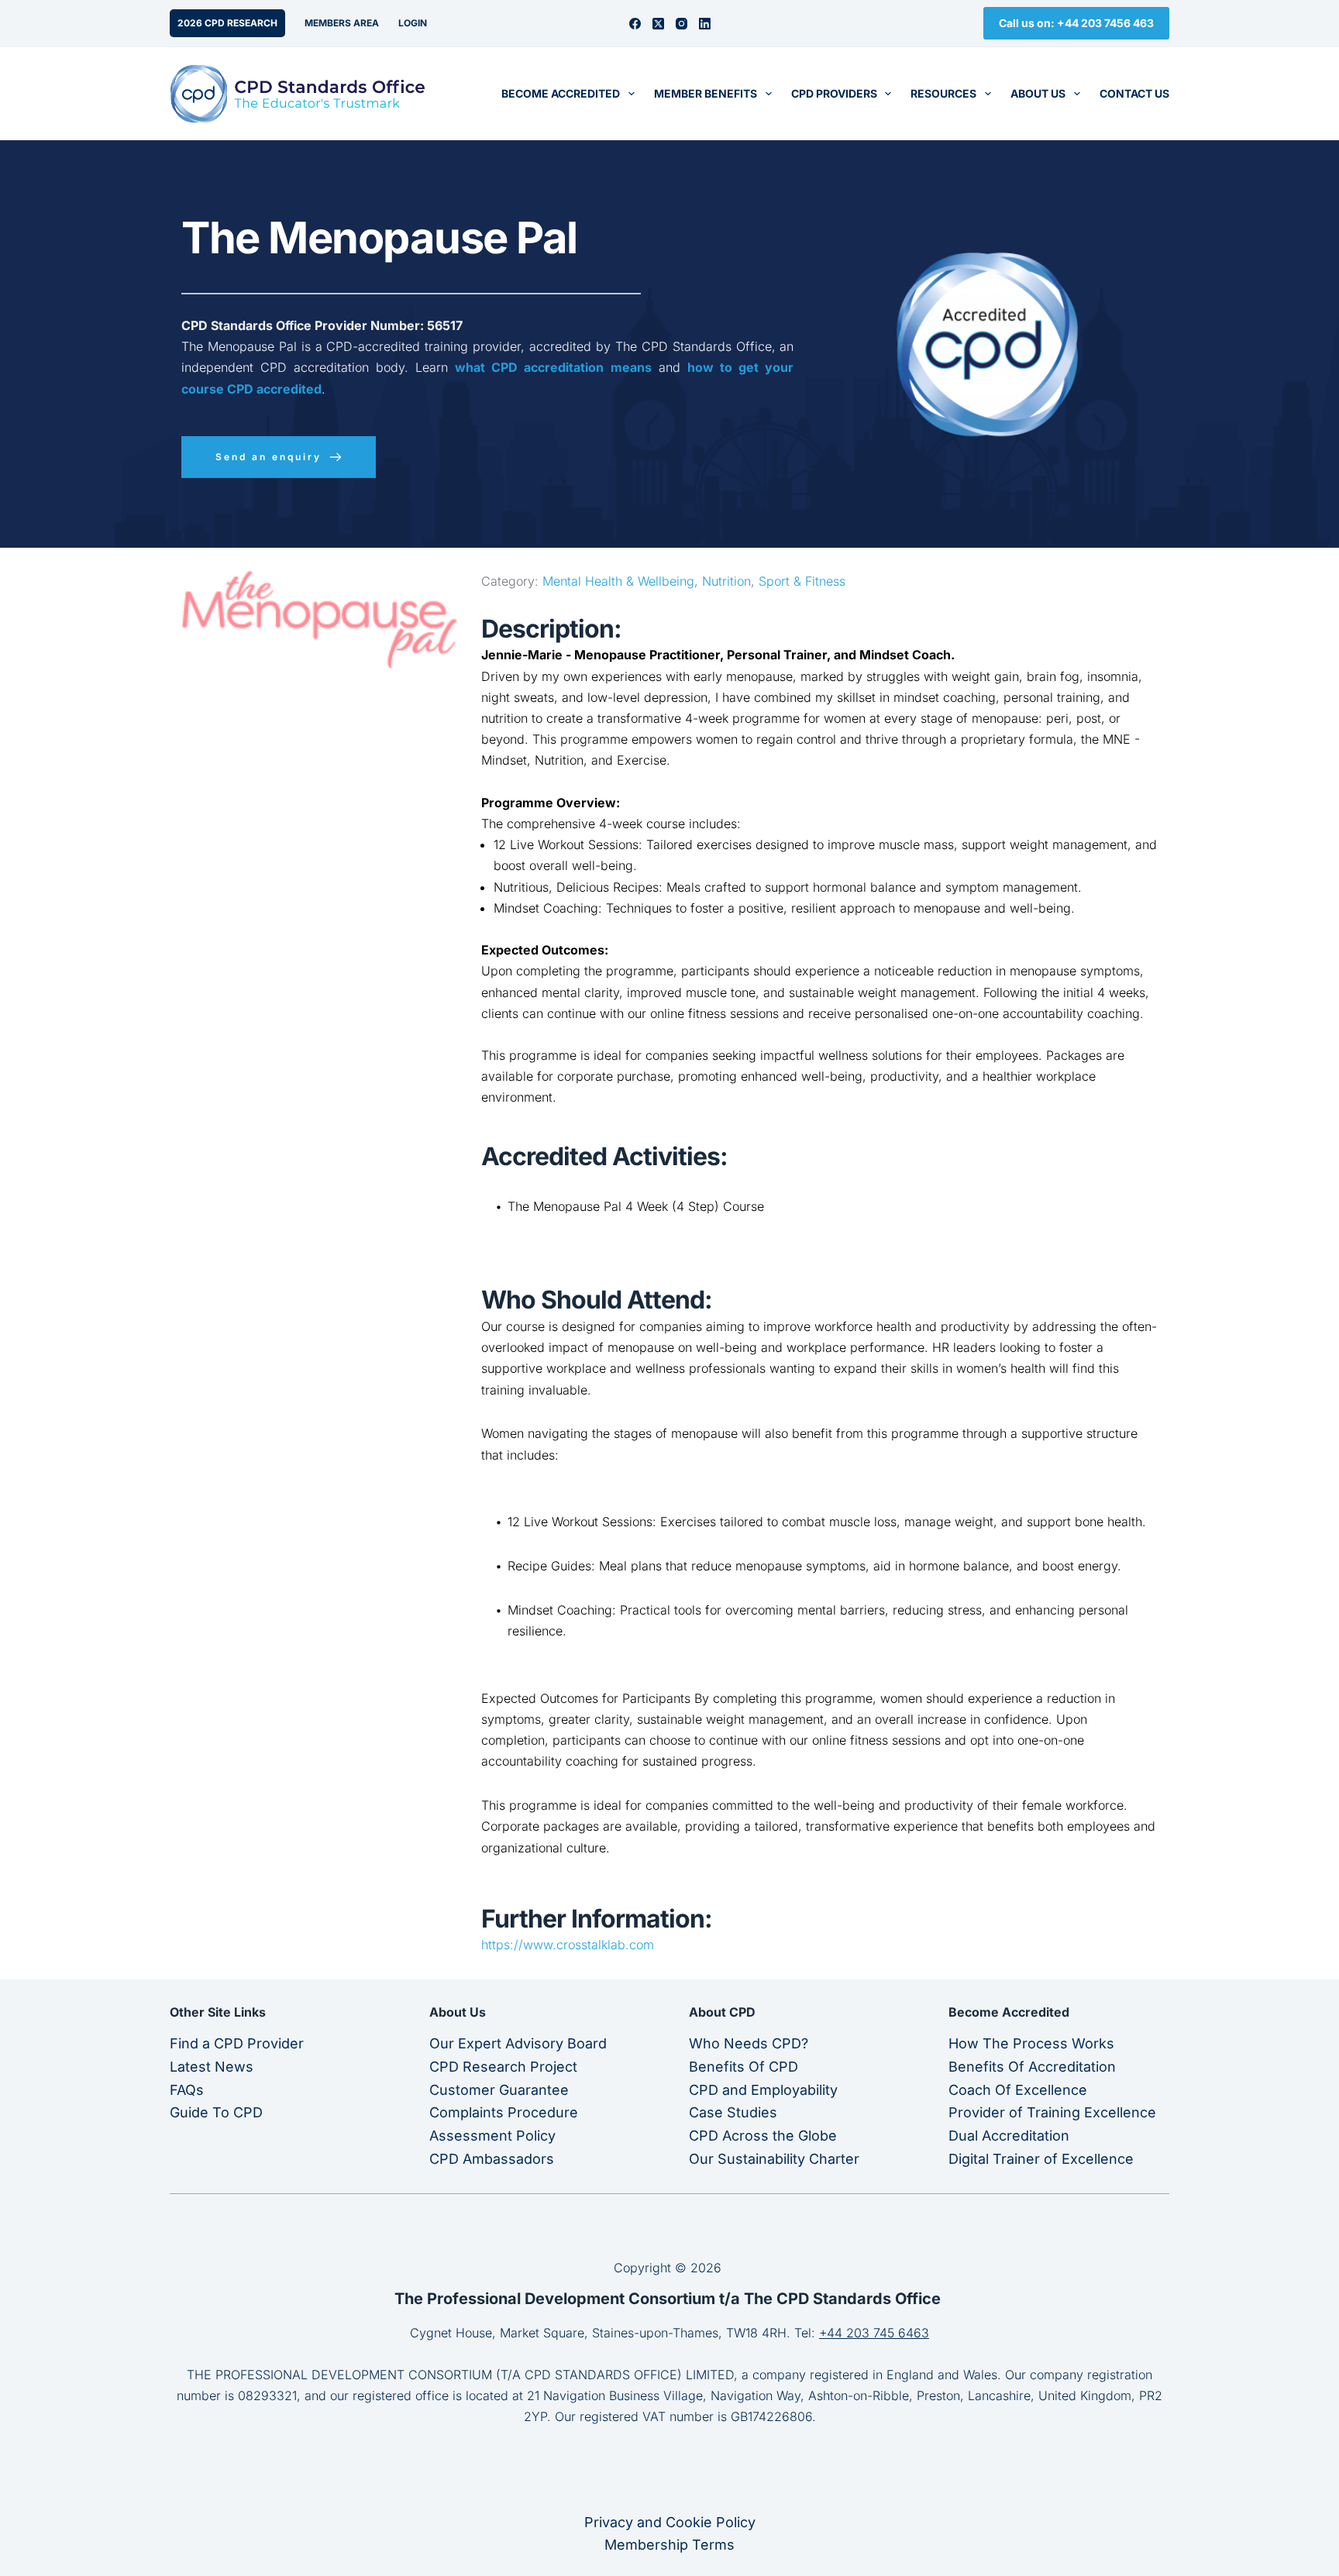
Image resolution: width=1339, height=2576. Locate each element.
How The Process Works (1031, 2043)
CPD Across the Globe (763, 2136)
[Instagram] (682, 24)
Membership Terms (669, 2545)
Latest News (212, 2067)
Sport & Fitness (802, 581)
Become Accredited (561, 93)
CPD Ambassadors (492, 2159)
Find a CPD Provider (237, 2043)
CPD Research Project (503, 2067)
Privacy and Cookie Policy (670, 2522)
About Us (1038, 93)
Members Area (342, 23)
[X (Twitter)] (658, 24)
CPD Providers (834, 93)
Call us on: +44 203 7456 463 (1076, 23)
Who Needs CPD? (749, 2043)
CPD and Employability (763, 2090)
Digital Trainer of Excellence (1041, 2159)
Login (413, 23)
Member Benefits (706, 93)
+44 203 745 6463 (874, 2333)
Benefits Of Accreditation (1032, 2067)
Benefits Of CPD (744, 2067)
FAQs (187, 2090)
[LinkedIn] (705, 24)
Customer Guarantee (499, 2090)
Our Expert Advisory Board (518, 2043)
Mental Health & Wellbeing (618, 581)
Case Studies (733, 2112)
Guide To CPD (216, 2112)
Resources (943, 93)
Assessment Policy (492, 2136)
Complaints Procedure (504, 2112)
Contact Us (1134, 93)
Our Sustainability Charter (774, 2159)
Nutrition (726, 581)
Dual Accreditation (1009, 2136)
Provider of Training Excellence (1052, 2112)
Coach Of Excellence (1018, 2090)
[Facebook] (635, 24)
